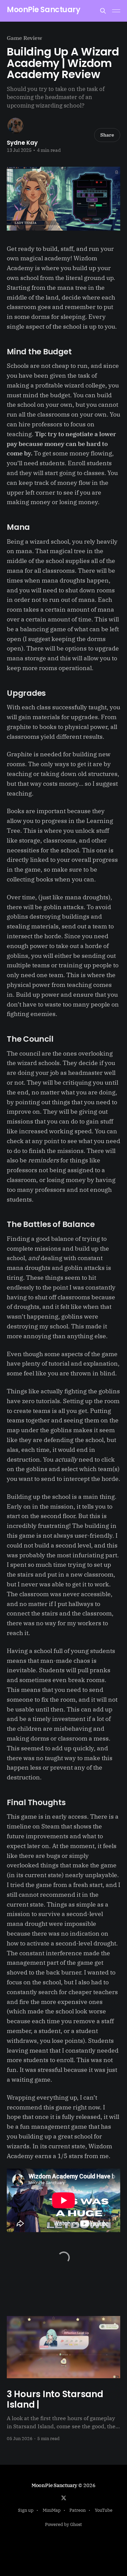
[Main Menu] (116, 11)
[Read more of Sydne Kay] (15, 126)
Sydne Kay (22, 143)
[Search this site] (103, 11)
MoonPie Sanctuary (44, 10)
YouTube (104, 2510)
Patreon (78, 2510)
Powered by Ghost (63, 2524)
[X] (64, 2498)
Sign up (26, 2510)
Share (107, 135)
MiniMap (52, 2510)
